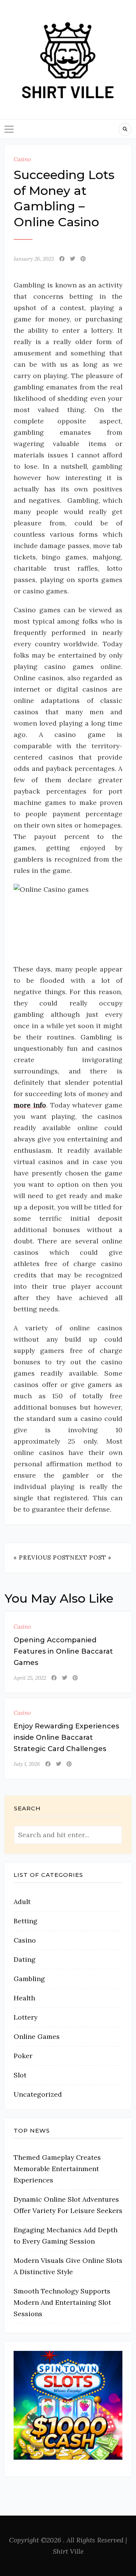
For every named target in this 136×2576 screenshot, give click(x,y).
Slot (20, 2075)
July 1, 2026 (27, 1764)
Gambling (29, 1979)
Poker (23, 2056)
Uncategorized (38, 2094)
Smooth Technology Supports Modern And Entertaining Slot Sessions (62, 2302)
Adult (22, 1902)
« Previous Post (42, 1557)
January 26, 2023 (34, 259)
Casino (22, 159)
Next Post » (91, 1557)
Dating (25, 1959)
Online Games (37, 2036)
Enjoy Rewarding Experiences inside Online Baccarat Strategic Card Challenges (66, 1737)
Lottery (25, 2017)
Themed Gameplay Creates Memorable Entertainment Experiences (57, 2169)
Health (24, 1998)
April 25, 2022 (30, 1678)
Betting (25, 1921)
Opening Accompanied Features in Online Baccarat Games (63, 1651)
